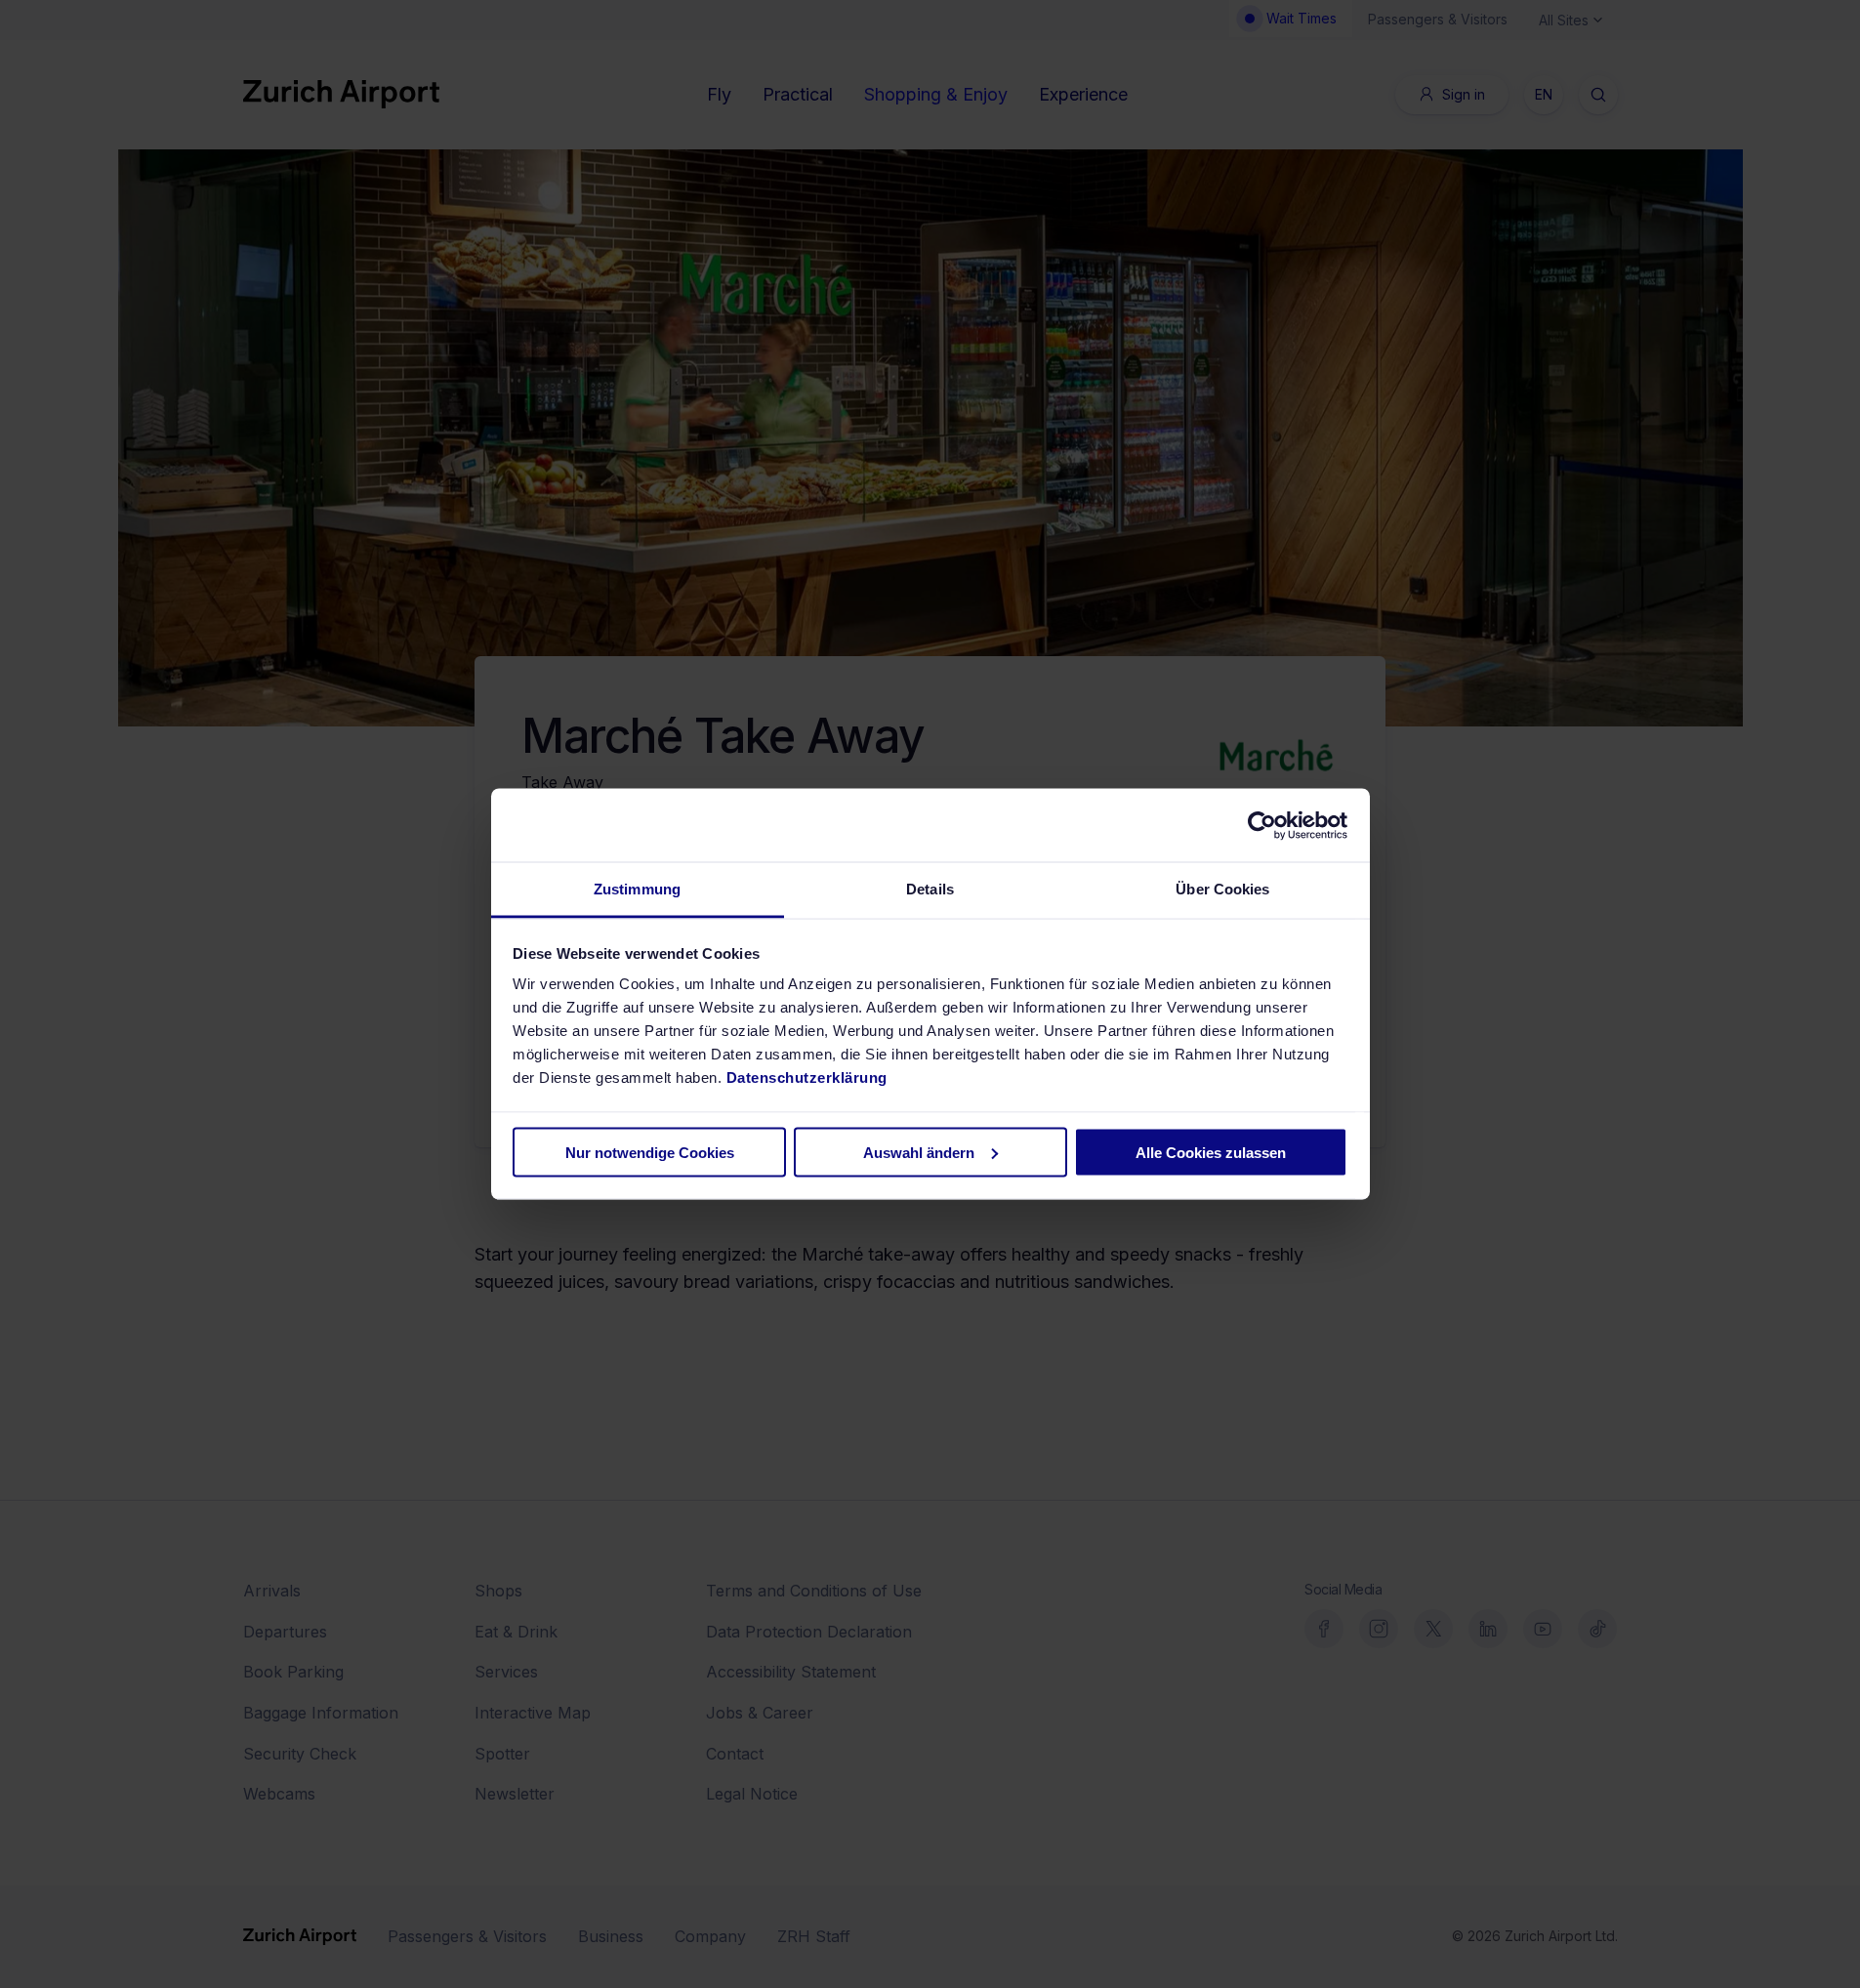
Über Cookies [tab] (1222, 889)
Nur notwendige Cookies (650, 1152)
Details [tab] (930, 889)
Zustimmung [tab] (637, 889)
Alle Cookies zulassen (1211, 1152)
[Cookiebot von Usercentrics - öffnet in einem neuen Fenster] (1262, 825)
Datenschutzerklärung (807, 1077)
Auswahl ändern (919, 1152)
